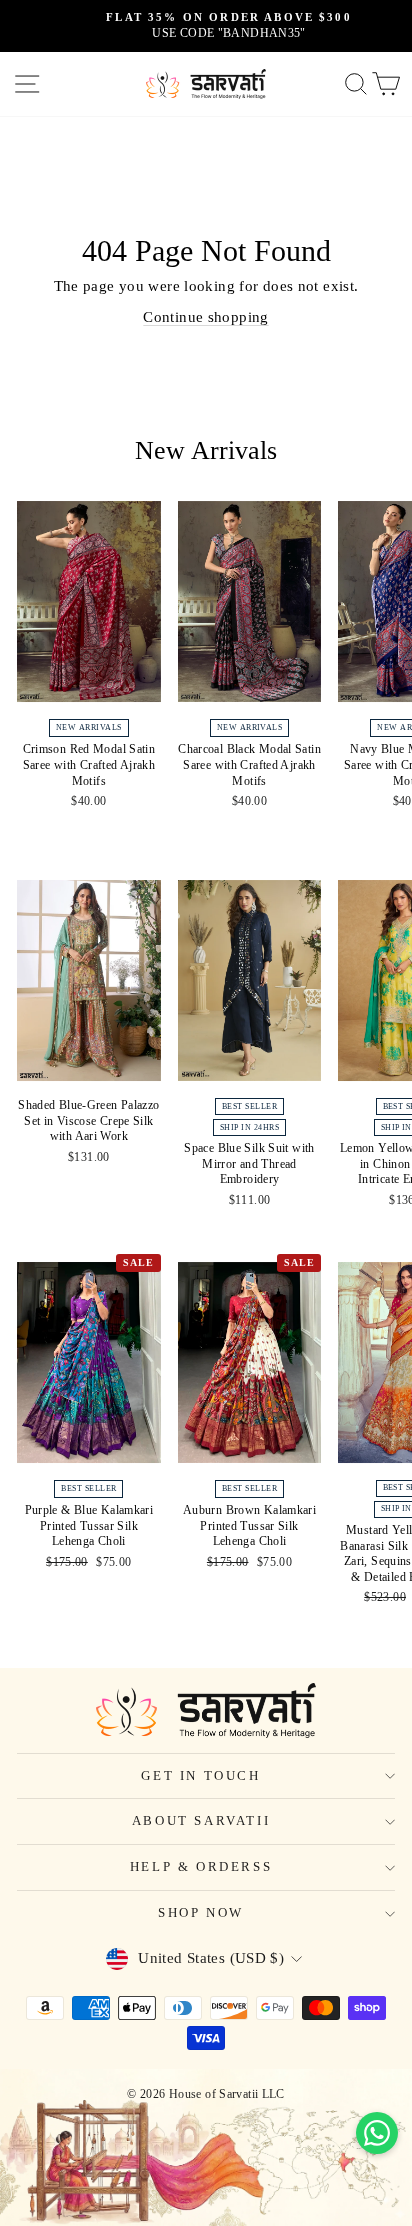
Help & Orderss (201, 1866)
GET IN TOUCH (200, 1775)
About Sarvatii (201, 1820)
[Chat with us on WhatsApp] (377, 2133)
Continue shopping (205, 317)
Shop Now (201, 1912)
